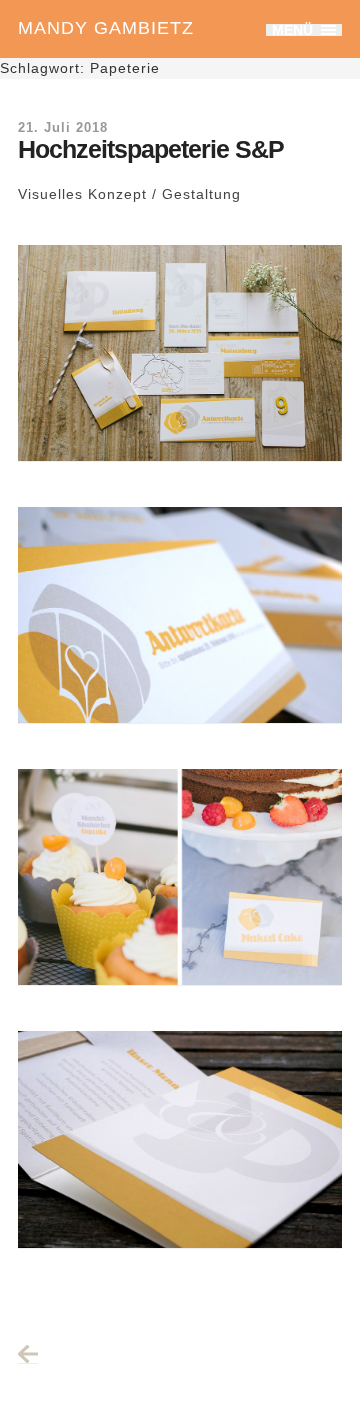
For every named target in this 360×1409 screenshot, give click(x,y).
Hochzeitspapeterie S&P (151, 149)
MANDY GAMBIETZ (106, 28)
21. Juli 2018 (63, 128)
